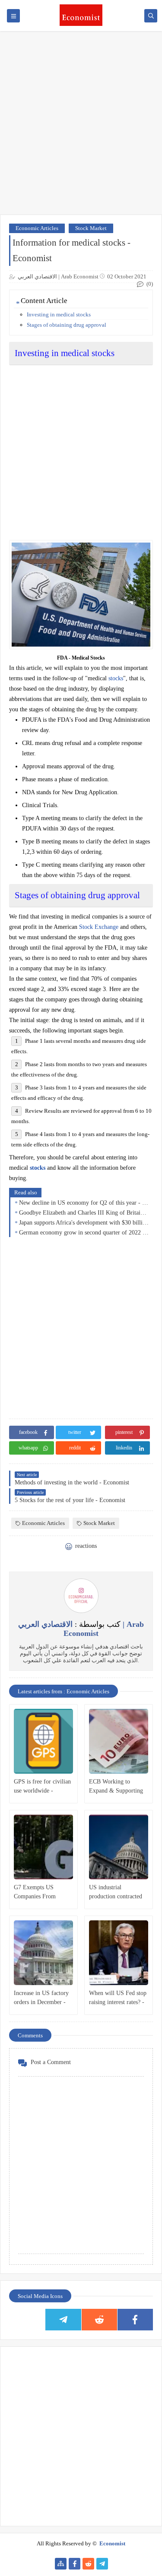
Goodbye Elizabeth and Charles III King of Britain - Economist (84, 1213)
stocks (116, 678)
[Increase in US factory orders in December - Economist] (43, 1953)
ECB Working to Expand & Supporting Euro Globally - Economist (116, 1787)
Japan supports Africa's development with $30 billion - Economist (84, 1223)
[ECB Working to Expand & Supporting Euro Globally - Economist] (119, 1741)
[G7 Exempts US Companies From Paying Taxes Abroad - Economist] (43, 1847)
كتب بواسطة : (81, 1629)
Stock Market (91, 228)
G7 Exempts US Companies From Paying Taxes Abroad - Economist (42, 1893)
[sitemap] (61, 2564)
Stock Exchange (99, 927)
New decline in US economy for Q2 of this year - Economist (84, 1203)
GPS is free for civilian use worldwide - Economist (42, 1787)
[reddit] (99, 2320)
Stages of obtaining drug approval (67, 325)
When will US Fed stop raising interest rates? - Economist (118, 1998)
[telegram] (63, 2320)
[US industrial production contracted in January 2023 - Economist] (119, 1847)
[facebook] (135, 2320)
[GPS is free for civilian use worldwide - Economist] (43, 1741)
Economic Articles (37, 228)
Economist (112, 2543)
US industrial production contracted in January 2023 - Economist (116, 1893)
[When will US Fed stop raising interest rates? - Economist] (119, 1953)
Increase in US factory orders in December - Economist (41, 1998)
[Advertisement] (81, 127)
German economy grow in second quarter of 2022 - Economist (84, 1233)
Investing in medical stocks (59, 314)
